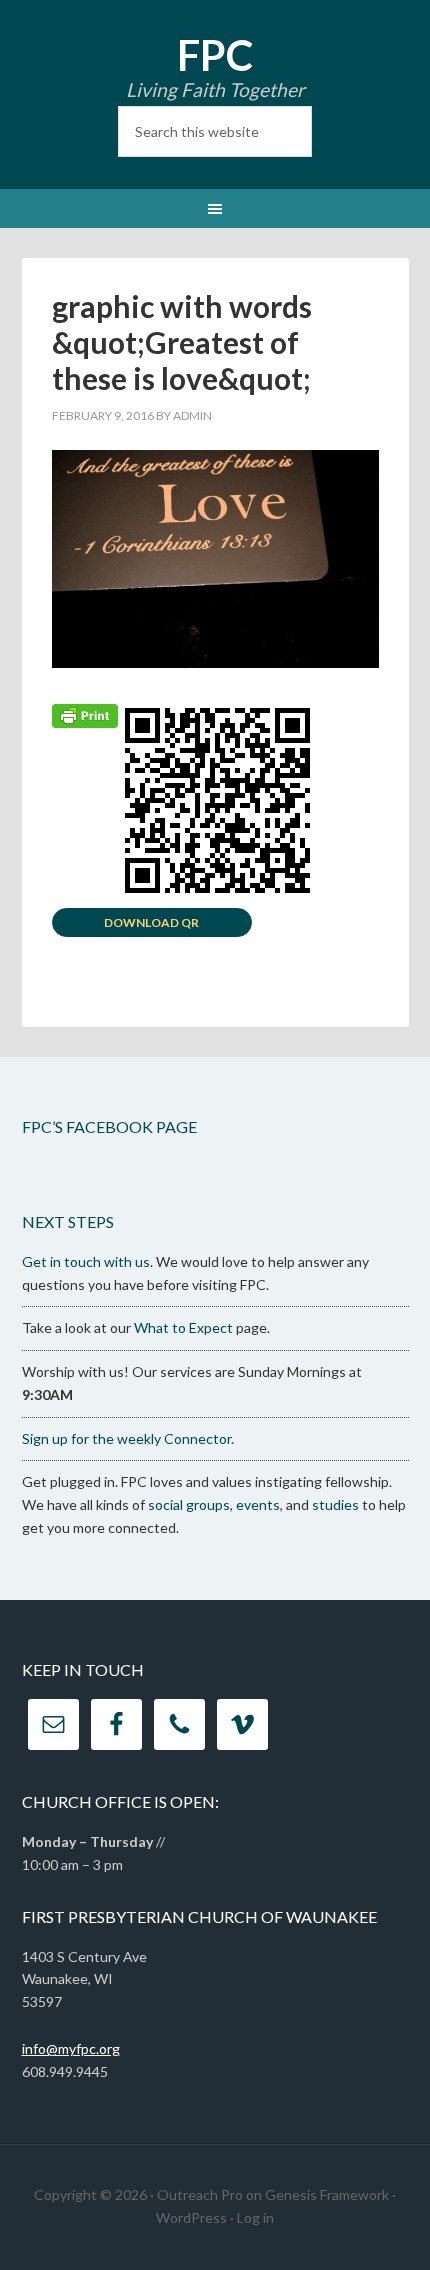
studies (335, 1504)
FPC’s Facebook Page (109, 1126)
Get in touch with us (86, 1261)
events (258, 1504)
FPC (215, 55)
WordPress (191, 2217)
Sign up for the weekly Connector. (128, 1438)
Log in (255, 2217)
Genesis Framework (327, 2194)
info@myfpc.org (71, 2048)
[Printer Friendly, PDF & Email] (85, 714)
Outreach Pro (200, 2194)
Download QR (151, 922)
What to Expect (183, 1327)
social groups (189, 1504)
